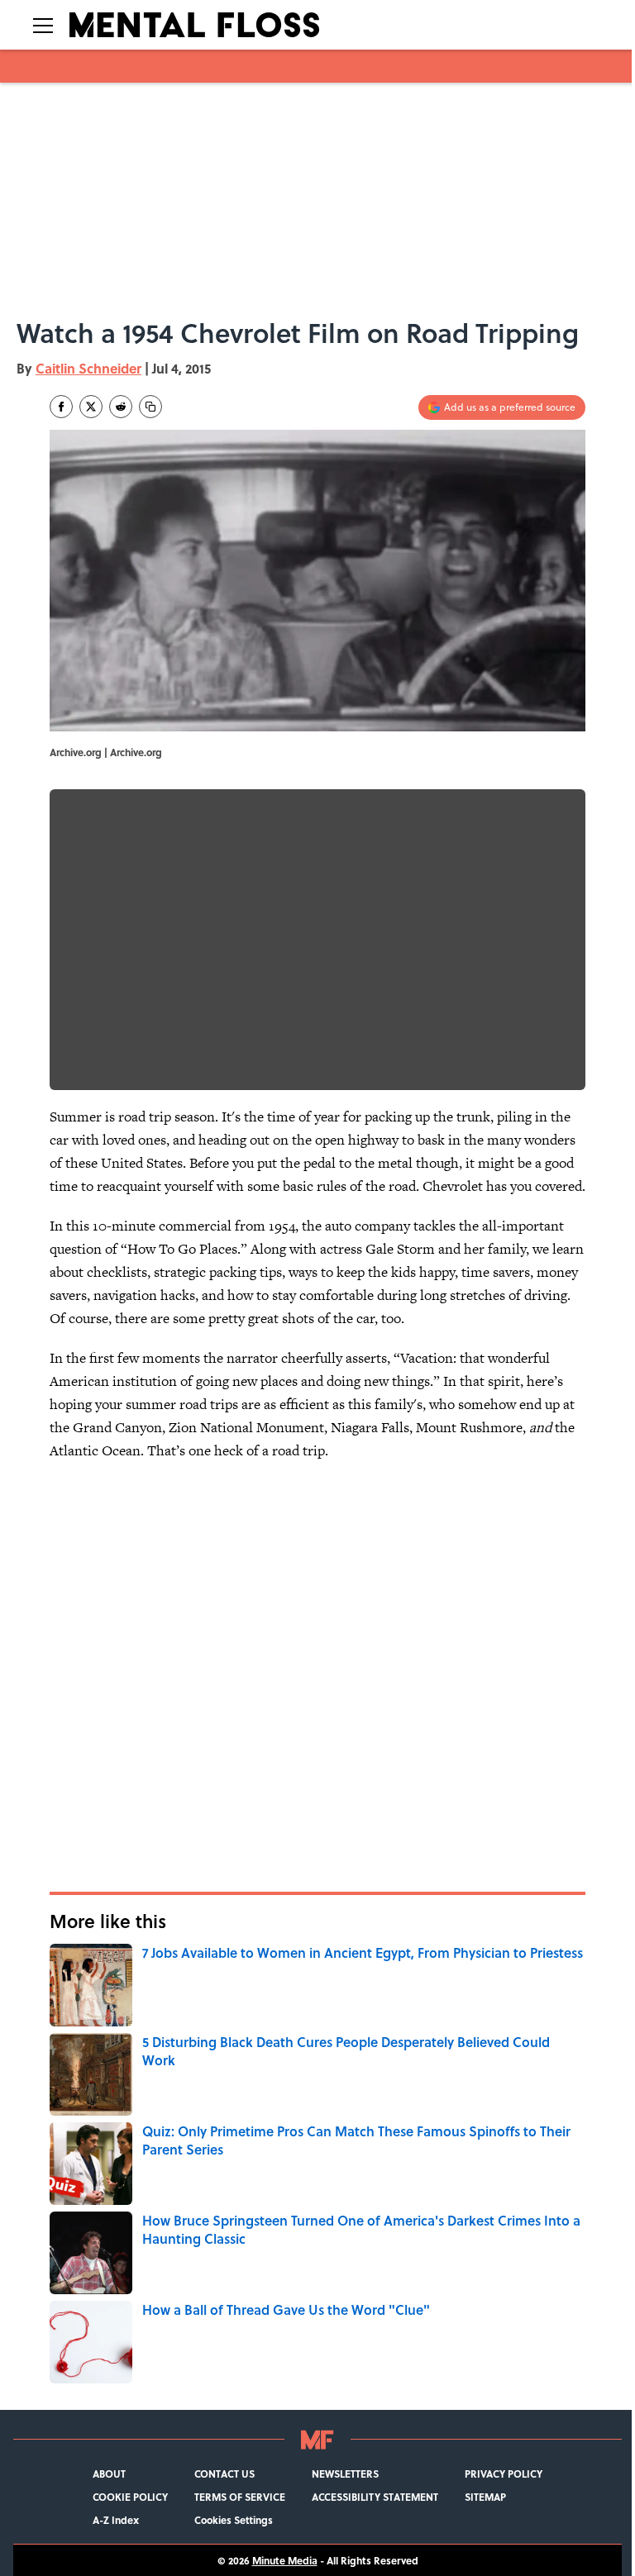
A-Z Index (116, 2520)
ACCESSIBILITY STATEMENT (375, 2497)
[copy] (150, 407)
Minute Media (285, 2560)
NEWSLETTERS (345, 2474)
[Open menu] (43, 25)
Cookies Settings (234, 2520)
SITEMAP (485, 2497)
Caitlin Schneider (88, 368)
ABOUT (109, 2474)
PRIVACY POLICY (504, 2474)
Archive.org (136, 752)
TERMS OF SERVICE (240, 2497)
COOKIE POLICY (130, 2497)
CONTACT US (224, 2474)
